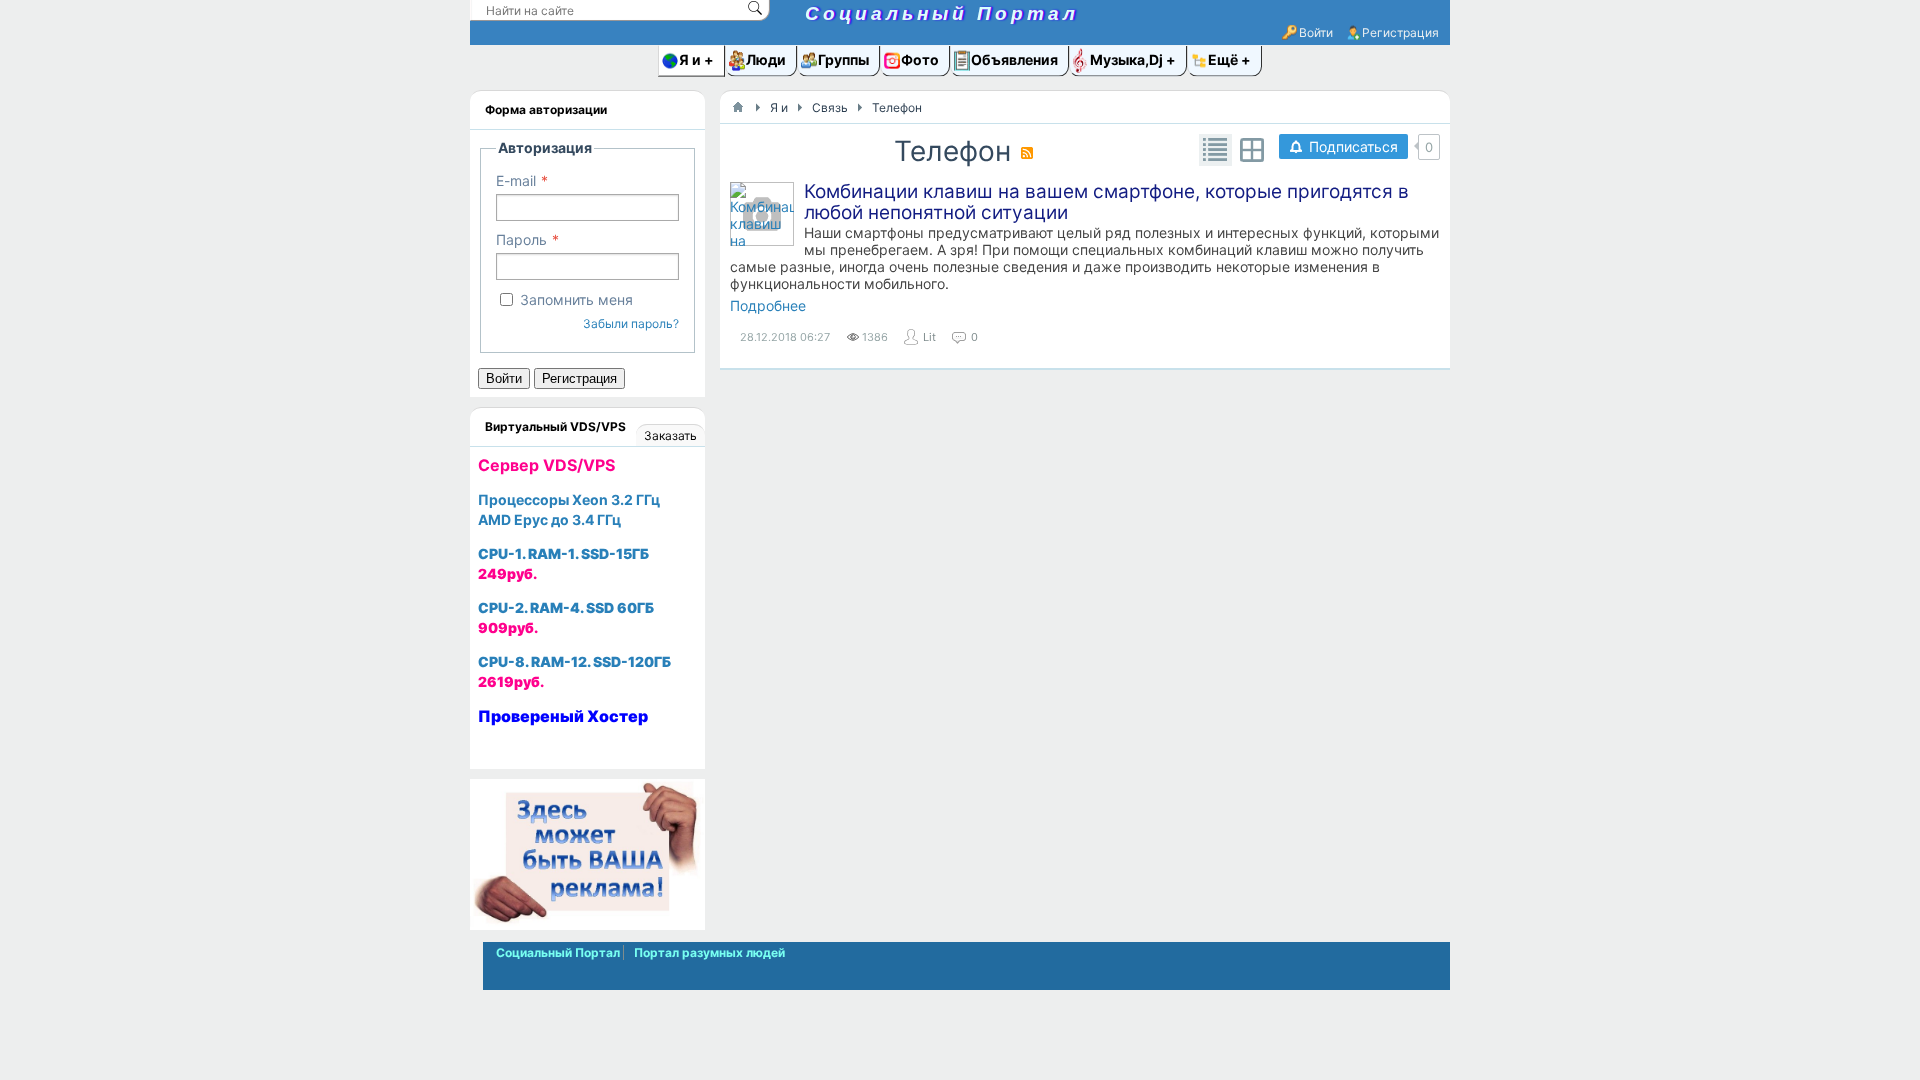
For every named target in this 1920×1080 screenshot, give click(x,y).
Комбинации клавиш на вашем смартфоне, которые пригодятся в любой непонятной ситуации (1106, 202)
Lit (929, 337)
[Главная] (738, 107)
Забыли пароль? (631, 323)
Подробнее (768, 305)
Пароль (521, 239)
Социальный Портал (942, 13)
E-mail (516, 180)
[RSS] (1027, 153)
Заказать (670, 435)
